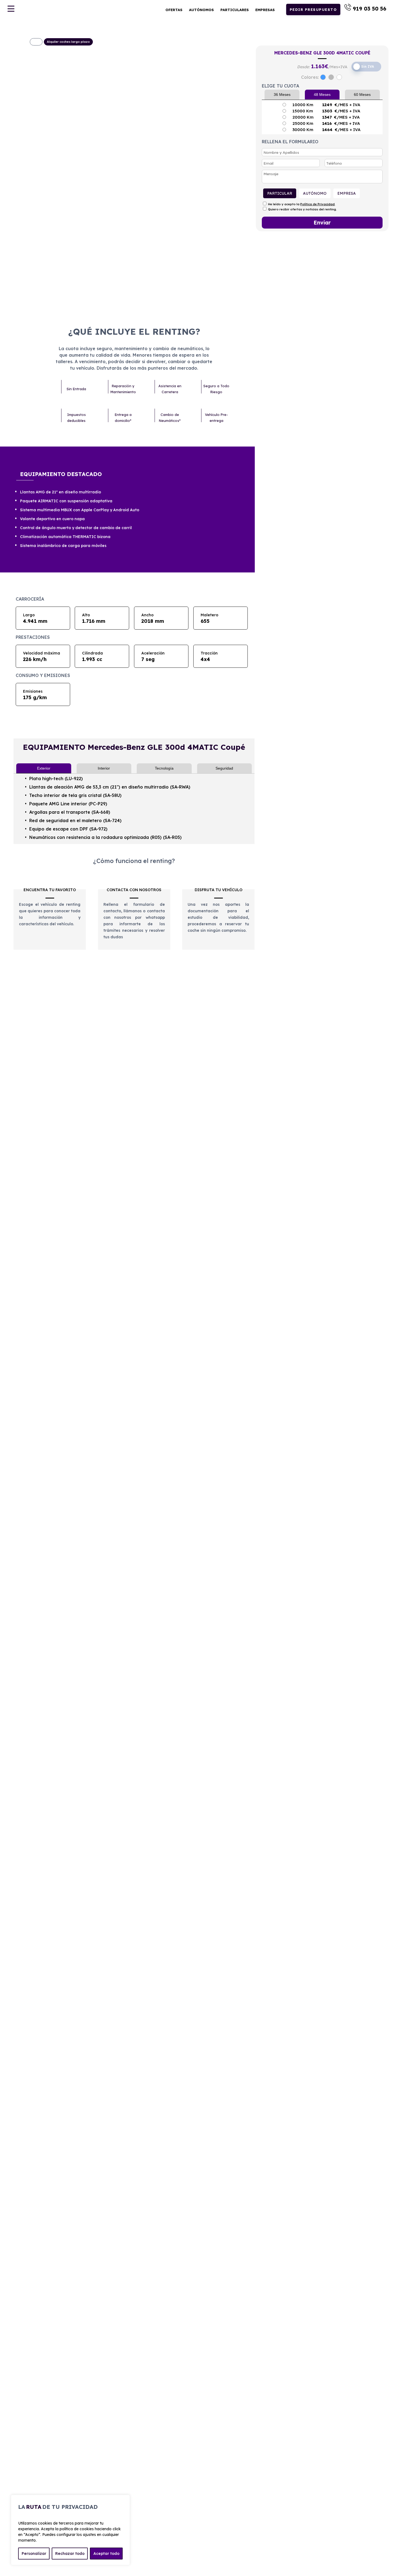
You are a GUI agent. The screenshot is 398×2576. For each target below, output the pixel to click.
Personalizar (34, 2554)
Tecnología (164, 768)
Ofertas (174, 10)
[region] (70, 2530)
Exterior (44, 768)
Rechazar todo (70, 2554)
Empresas (265, 10)
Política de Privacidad (317, 204)
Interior (104, 768)
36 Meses (282, 95)
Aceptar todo (106, 2554)
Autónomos (201, 10)
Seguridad (224, 768)
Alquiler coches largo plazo (68, 42)
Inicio (36, 42)
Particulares (235, 10)
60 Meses (362, 95)
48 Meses (322, 95)
